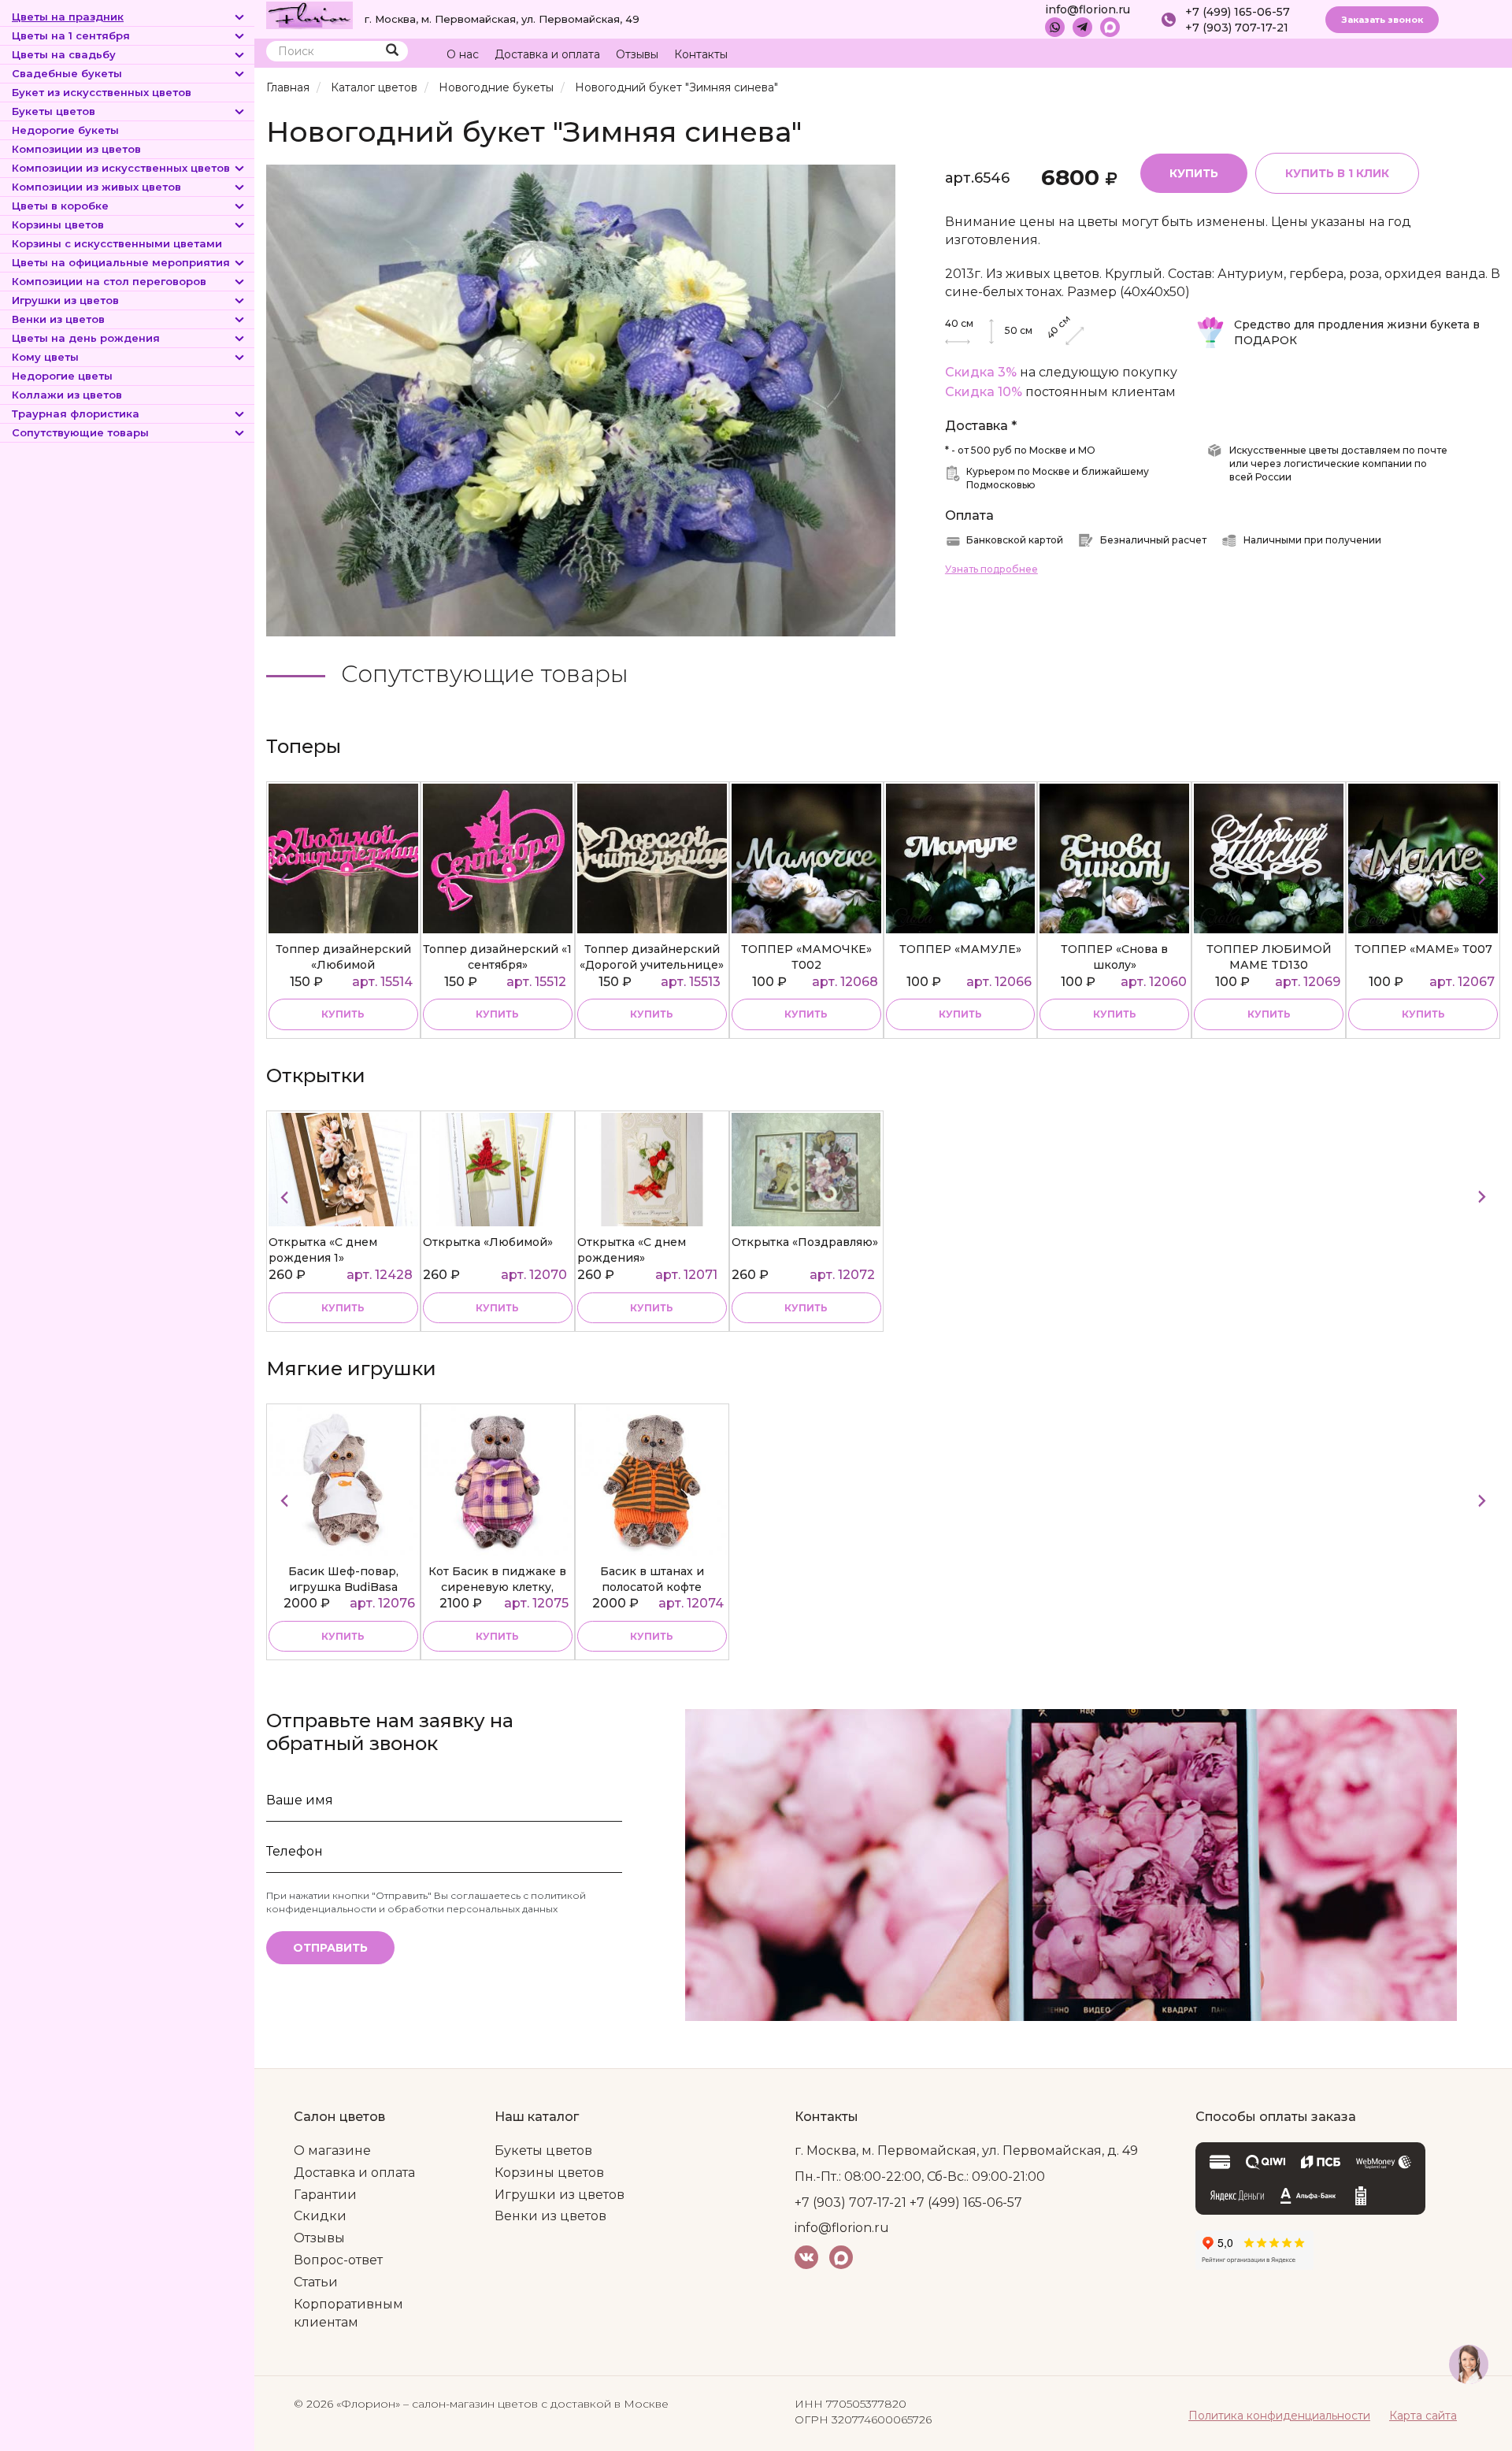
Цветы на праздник (68, 17)
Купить (1194, 173)
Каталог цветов (374, 87)
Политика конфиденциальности (1279, 2416)
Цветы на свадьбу (64, 54)
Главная (288, 87)
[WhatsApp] (1055, 27)
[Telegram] (1082, 27)
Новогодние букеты (496, 87)
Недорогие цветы (62, 376)
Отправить (330, 1948)
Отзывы (637, 54)
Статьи (316, 2282)
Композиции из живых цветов (96, 187)
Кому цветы (45, 357)
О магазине (332, 2151)
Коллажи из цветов (67, 395)
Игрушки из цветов (65, 300)
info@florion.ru (1088, 9)
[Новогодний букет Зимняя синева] (581, 400)
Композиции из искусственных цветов (121, 168)
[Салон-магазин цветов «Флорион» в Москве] (309, 14)
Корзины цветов (58, 224)
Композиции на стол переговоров (109, 281)
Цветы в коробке (60, 206)
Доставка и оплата (547, 54)
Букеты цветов (54, 111)
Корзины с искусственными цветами (117, 243)
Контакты (701, 54)
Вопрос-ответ (338, 2260)
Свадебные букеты (67, 73)
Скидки (320, 2216)
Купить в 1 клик (1337, 173)
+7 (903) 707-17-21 (1237, 28)
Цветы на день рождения (86, 338)
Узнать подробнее (991, 569)
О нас (463, 54)
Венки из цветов (58, 319)
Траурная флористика (76, 413)
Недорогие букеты (65, 130)
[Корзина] (1429, 55)
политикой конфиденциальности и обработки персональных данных (426, 1902)
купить (343, 1014)
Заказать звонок (1382, 20)
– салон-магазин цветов (471, 2404)
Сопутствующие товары (80, 432)
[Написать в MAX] (1110, 27)
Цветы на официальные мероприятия (121, 262)
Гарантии (325, 2195)
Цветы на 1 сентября (71, 35)
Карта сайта (1423, 2416)
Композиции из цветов (76, 149)
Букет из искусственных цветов (102, 92)
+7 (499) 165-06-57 (1238, 12)
